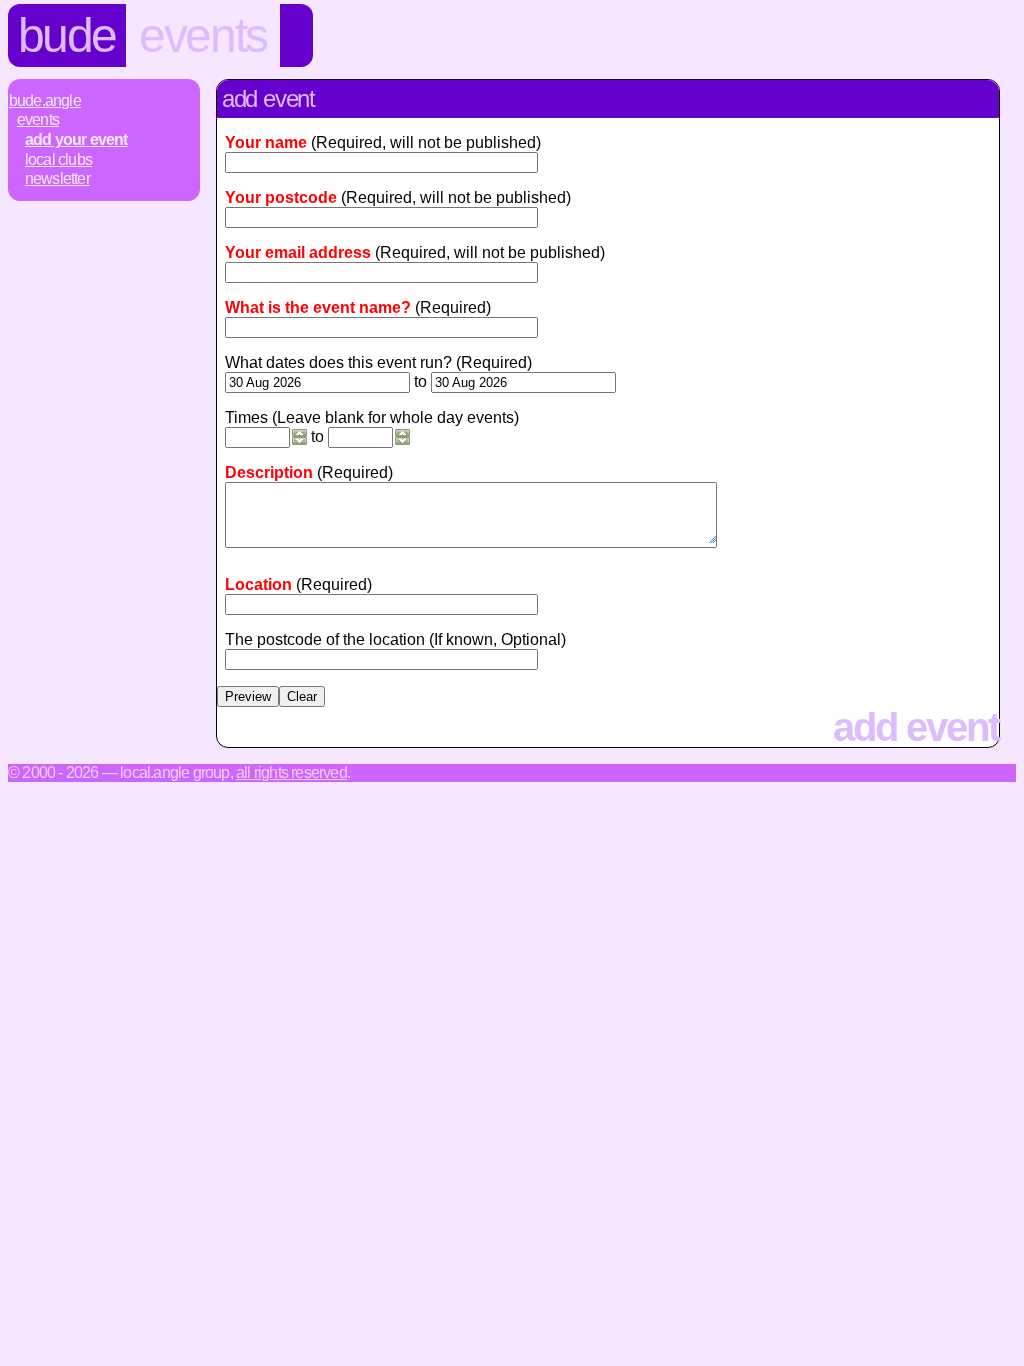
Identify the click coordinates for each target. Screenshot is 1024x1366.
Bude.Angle (45, 100)
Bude (67, 35)
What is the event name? (318, 307)
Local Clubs (58, 159)
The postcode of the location (325, 639)
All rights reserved (291, 772)
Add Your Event (76, 139)
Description (269, 472)
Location (258, 584)
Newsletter (57, 178)
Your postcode (281, 197)
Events (203, 35)
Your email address (298, 252)
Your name (266, 142)
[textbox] (381, 604)
